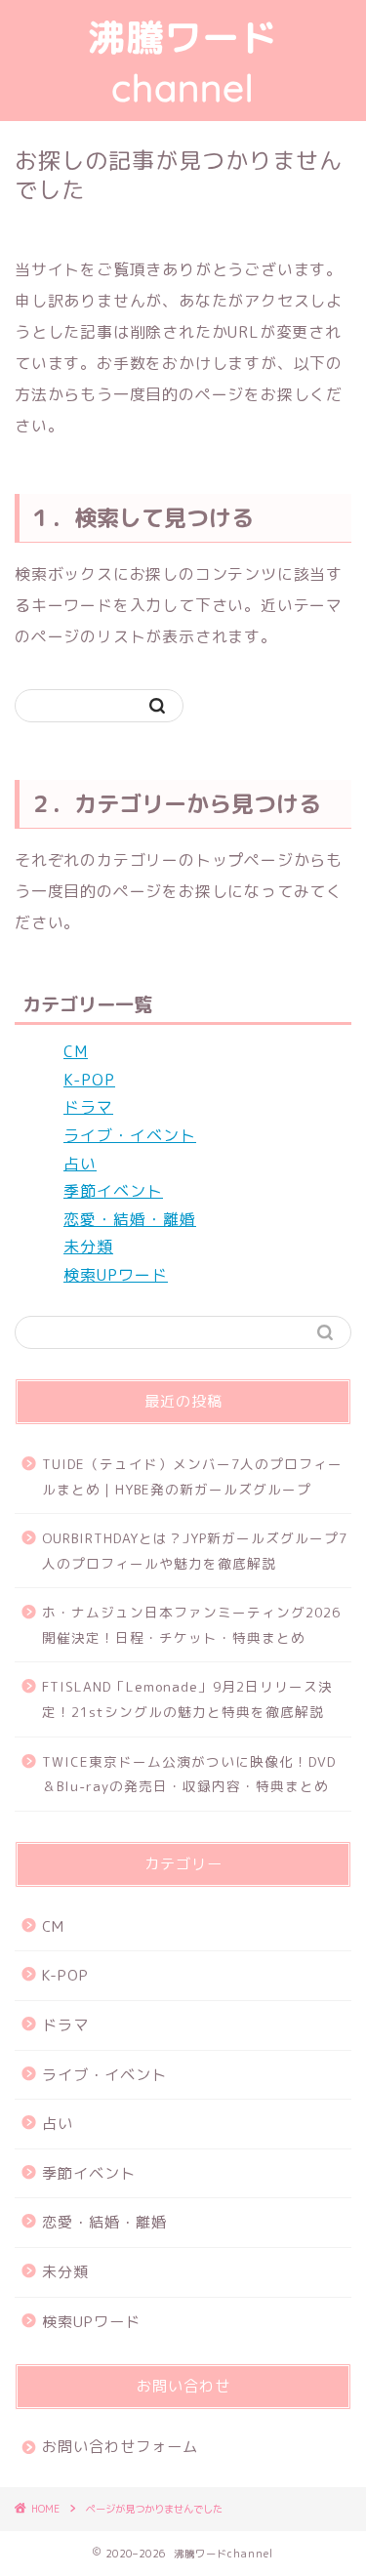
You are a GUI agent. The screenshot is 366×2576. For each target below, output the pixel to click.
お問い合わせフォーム (120, 2447)
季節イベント (113, 1191)
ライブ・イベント (130, 1135)
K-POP (89, 1080)
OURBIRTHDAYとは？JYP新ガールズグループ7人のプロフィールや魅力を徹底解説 (195, 1551)
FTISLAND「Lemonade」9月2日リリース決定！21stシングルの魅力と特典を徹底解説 (187, 1699)
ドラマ (88, 1107)
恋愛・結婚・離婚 (130, 1219)
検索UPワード (116, 1275)
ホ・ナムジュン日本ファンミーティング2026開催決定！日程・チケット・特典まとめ (191, 1625)
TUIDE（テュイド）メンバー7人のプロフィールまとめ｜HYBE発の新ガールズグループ (192, 1476)
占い (80, 1164)
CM (76, 1051)
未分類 (88, 1247)
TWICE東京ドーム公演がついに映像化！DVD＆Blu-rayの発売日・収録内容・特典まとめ (189, 1774)
